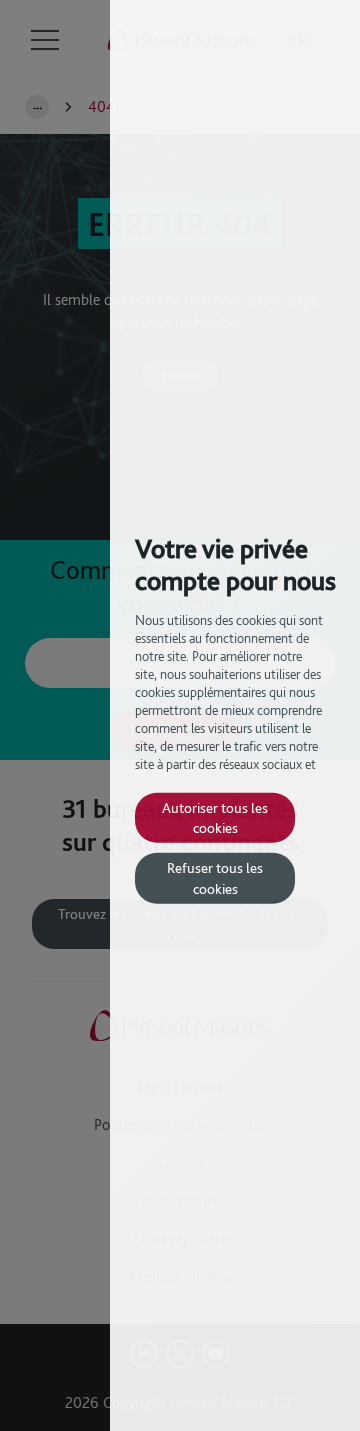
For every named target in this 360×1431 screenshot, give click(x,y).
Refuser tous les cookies (215, 877)
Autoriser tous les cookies (215, 816)
